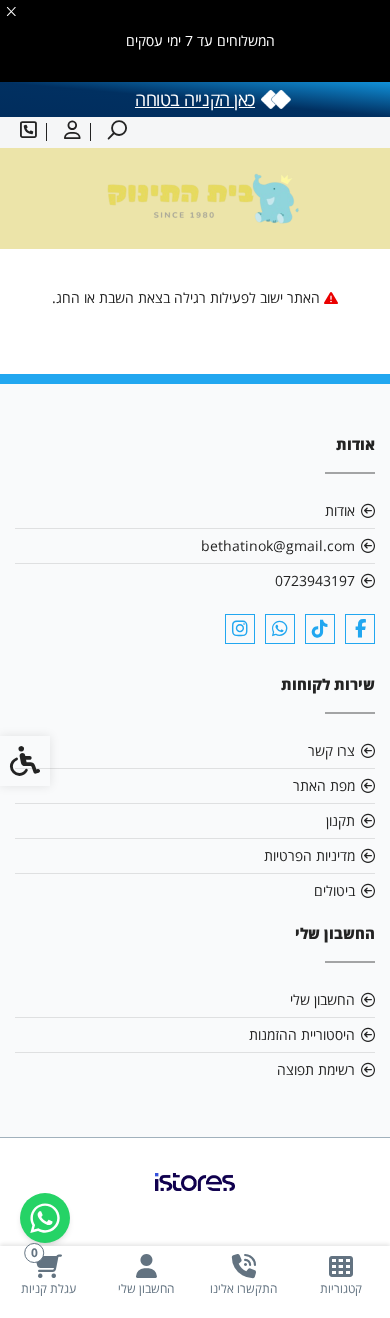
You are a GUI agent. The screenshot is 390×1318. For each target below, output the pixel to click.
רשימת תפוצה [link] (316, 1069)
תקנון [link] (340, 820)
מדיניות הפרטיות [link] (309, 855)
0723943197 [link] (315, 580)
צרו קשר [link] (331, 750)
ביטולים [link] (334, 890)
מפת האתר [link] (324, 785)
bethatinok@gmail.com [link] (278, 545)
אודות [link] (340, 510)
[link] (342, 1274)
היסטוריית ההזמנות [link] (302, 1034)
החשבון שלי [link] (322, 999)
